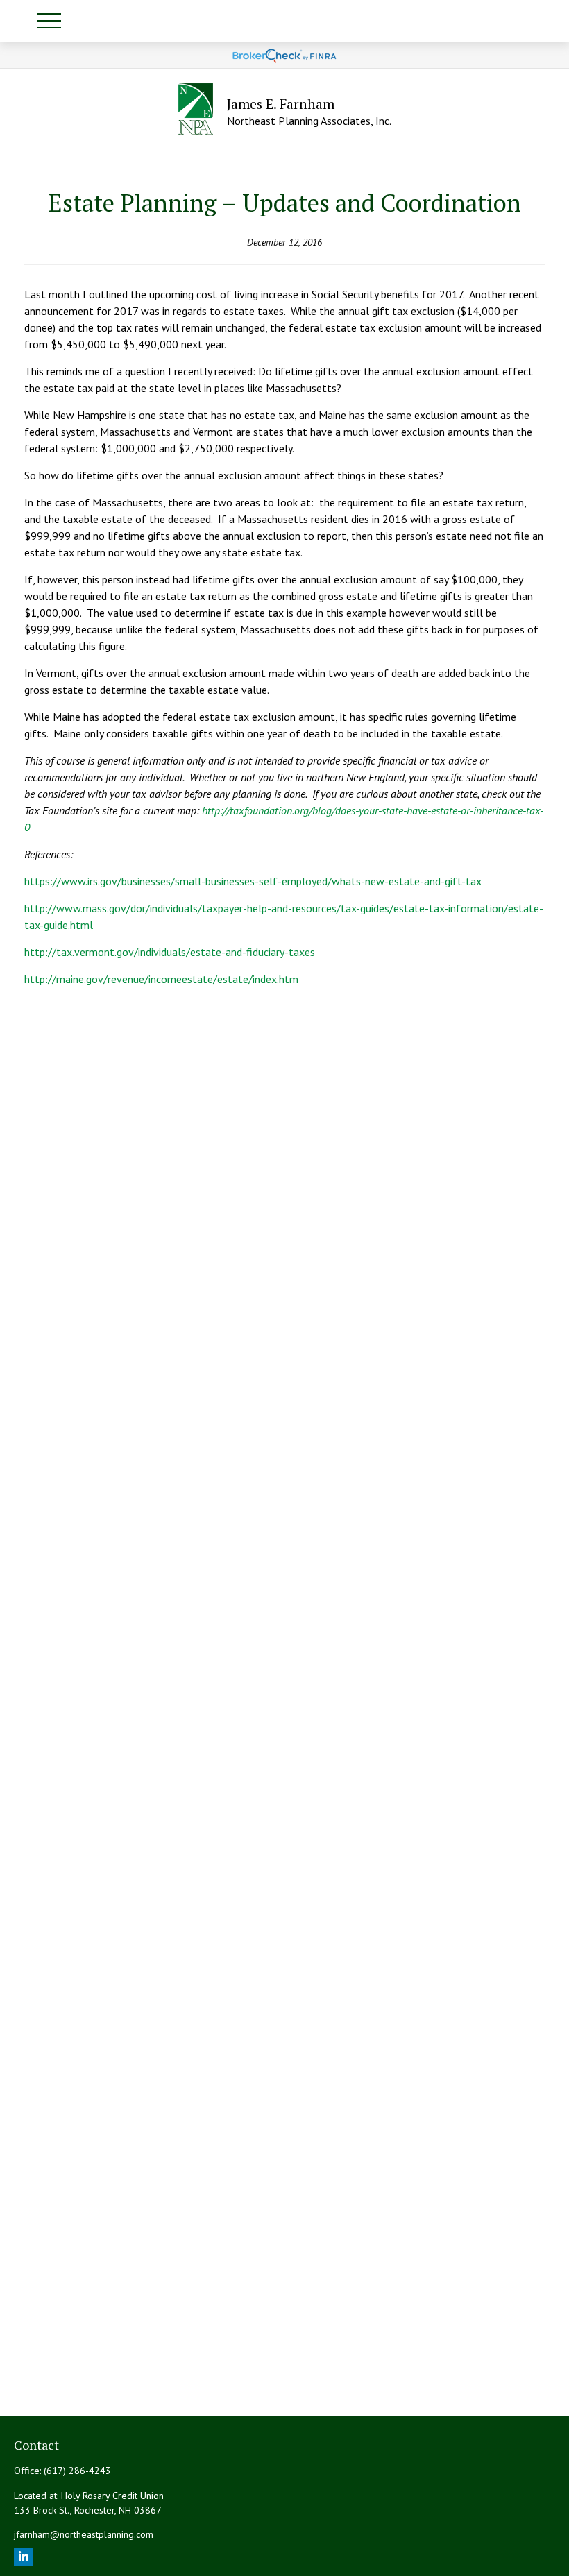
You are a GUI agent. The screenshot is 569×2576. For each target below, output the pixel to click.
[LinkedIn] (23, 2557)
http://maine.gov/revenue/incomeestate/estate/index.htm (161, 979)
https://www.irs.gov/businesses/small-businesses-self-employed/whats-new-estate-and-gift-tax (253, 881)
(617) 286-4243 (77, 2471)
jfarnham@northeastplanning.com (84, 2534)
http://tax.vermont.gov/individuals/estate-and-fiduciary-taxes (170, 952)
